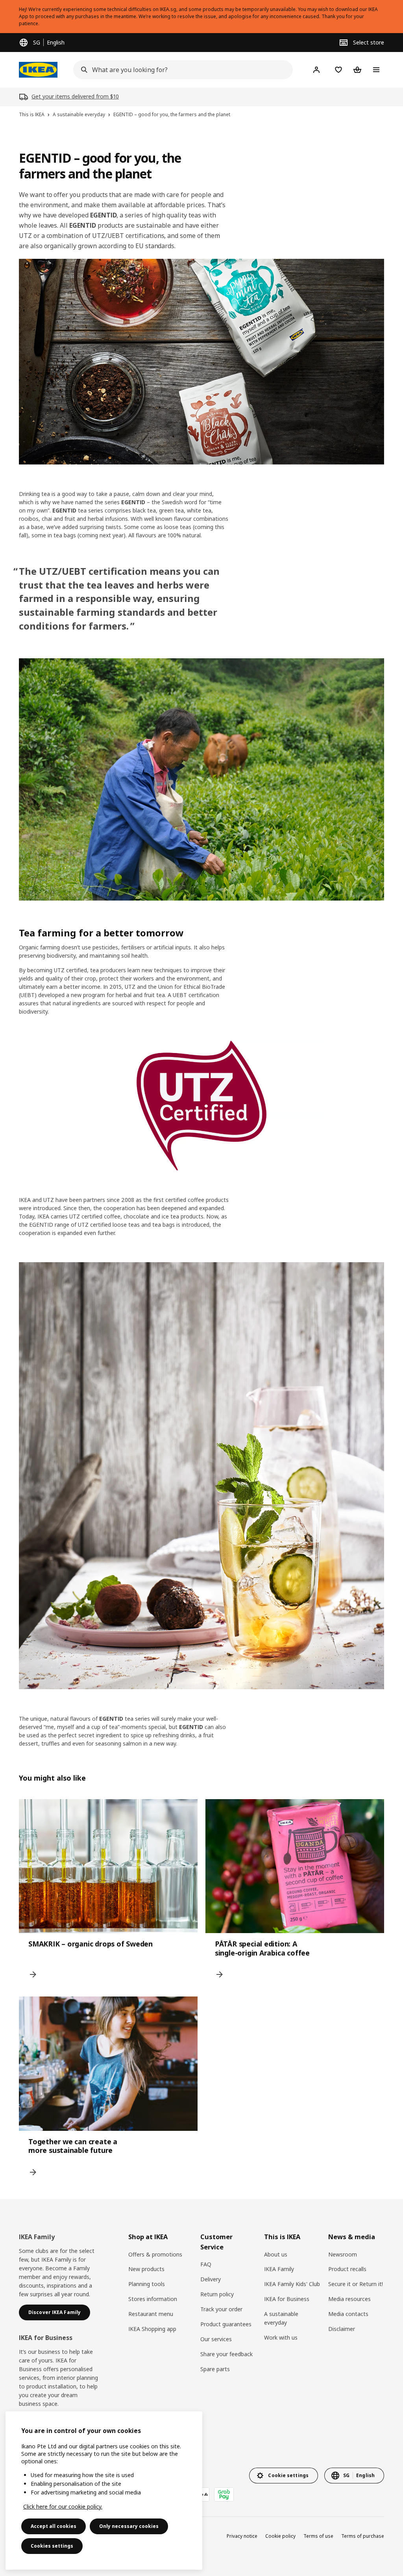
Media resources (349, 2299)
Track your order (221, 2309)
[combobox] (181, 70)
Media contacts (348, 2314)
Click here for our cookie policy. (63, 2506)
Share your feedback (226, 2354)
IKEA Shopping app (152, 2329)
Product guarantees (226, 2324)
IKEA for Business (287, 2299)
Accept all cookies (54, 2526)
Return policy (217, 2294)
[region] (104, 2491)
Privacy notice (242, 2536)
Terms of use (318, 2536)
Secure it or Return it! (356, 2284)
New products (146, 2269)
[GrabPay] (224, 2494)
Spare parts (215, 2369)
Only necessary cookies (129, 2526)
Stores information (153, 2299)
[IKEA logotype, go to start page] (38, 70)
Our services (216, 2339)
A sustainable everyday (281, 2318)
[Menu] (376, 70)
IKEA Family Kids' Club (292, 2284)
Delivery (211, 2279)
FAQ (206, 2264)
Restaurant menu (151, 2314)
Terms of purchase (363, 2536)
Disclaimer (342, 2329)
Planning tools (147, 2284)
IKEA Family (279, 2269)
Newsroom (343, 2254)
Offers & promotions (155, 2254)
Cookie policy (280, 2536)
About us (276, 2254)
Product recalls (347, 2269)
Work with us (281, 2337)
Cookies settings (52, 2546)
